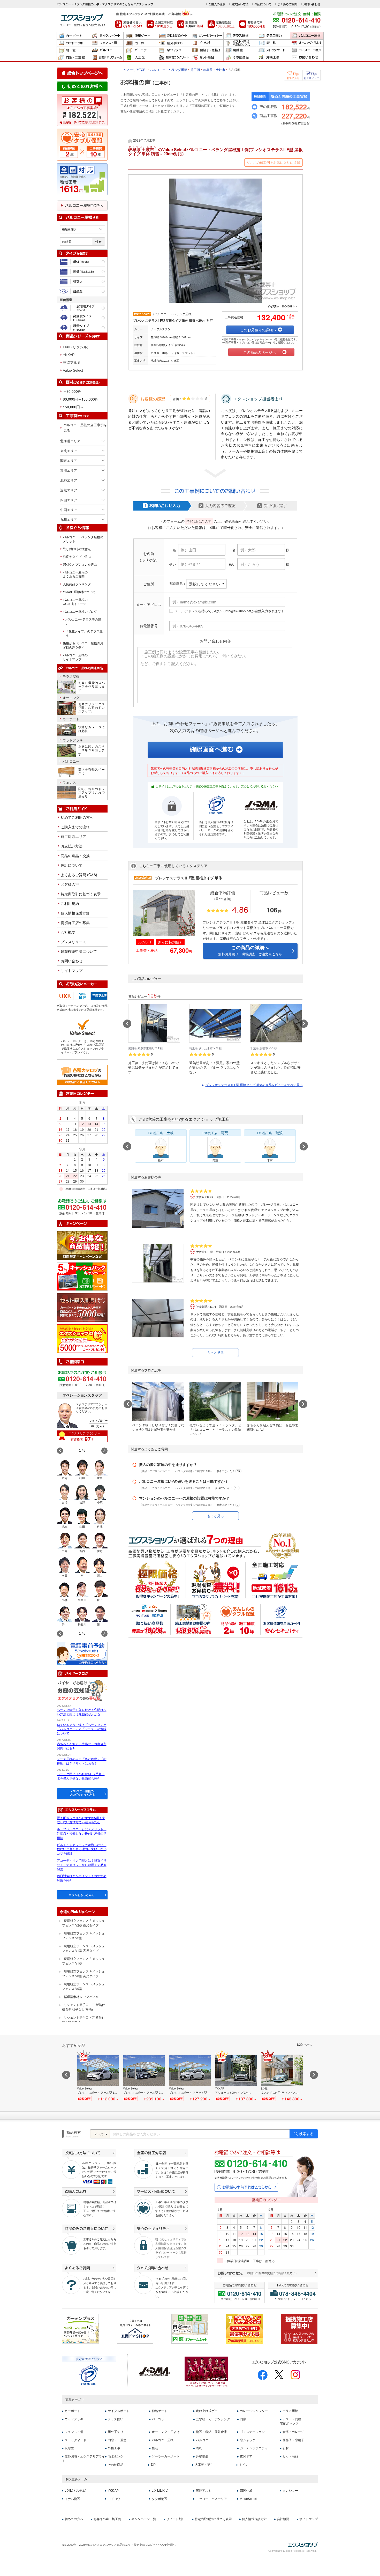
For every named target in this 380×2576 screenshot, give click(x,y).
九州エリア (69, 519)
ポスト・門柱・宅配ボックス (240, 43)
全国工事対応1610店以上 (160, 24)
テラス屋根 (240, 36)
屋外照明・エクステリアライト (83, 2459)
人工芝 (140, 58)
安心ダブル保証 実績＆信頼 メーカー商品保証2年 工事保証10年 (82, 145)
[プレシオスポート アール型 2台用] (144, 2078)
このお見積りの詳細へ (258, 330)
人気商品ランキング (77, 584)
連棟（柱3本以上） (82, 272)
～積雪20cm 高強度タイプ (82, 308)
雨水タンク (116, 2456)
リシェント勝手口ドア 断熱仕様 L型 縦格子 (83, 2020)
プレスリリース (73, 942)
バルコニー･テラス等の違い (83, 621)
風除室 (240, 50)
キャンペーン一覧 (144, 2519)
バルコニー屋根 (307, 36)
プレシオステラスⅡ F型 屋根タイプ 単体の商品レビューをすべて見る (254, 1085)
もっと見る (215, 1352)
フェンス (69, 783)
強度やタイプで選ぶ (77, 557)
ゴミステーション (307, 50)
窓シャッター (173, 50)
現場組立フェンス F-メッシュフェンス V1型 (83, 1961)
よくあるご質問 (287, 4)
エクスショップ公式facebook (263, 2375)
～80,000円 (72, 391)
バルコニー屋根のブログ (80, 611)
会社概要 (68, 932)
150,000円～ (73, 407)
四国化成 (246, 2491)
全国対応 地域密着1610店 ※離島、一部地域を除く (82, 179)
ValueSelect (248, 2499)
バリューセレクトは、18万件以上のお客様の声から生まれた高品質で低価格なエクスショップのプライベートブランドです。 (82, 1047)
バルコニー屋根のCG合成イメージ (75, 602)
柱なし (82, 281)
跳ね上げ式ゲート (173, 36)
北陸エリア (69, 480)
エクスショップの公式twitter (279, 2375)
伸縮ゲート (140, 36)
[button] (104, 1451)
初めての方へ (74, 2519)
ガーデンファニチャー (255, 2448)
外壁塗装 (202, 2456)
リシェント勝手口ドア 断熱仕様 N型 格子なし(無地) (83, 2007)
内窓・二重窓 (73, 58)
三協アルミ (72, 363)
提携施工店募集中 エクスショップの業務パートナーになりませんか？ (299, 2329)
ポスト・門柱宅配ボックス (291, 2421)
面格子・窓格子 (207, 50)
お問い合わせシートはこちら (294, 2299)
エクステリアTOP (133, 69)
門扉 (140, 43)
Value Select (73, 370)
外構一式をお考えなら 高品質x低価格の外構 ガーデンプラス (80, 2329)
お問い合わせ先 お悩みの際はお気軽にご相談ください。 (266, 2274)
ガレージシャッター (207, 36)
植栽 (155, 2448)
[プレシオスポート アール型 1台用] (98, 2078)
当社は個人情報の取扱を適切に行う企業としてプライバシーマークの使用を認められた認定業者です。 (216, 828)
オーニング (71, 698)
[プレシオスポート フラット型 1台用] (190, 2078)
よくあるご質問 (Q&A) (79, 875)
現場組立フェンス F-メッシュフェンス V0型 (83, 1986)
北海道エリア (70, 441)
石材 (286, 2448)
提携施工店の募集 (75, 922)
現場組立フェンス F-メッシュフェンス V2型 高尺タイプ (83, 1923)
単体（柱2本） (82, 262)
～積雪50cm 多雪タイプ (82, 328)
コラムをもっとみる (82, 1895)
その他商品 (240, 58)
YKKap (90, 994)
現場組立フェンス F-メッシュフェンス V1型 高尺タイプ (83, 1948)
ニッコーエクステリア (211, 2499)
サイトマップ (72, 970)
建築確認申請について (79, 951)
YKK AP (113, 2491)
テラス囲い (273, 36)
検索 (98, 242)
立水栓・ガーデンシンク (213, 2419)
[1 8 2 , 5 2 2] (82, 115)
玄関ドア (246, 2456)
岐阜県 (208, 69)
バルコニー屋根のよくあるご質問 (75, 574)
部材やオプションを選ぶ (80, 564)
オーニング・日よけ (307, 43)
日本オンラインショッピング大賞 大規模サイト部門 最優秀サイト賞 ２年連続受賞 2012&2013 (245, 2329)
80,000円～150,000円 (81, 399)
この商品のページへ (260, 352)
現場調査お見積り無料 (190, 24)
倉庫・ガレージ (293, 2432)
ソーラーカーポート (166, 2456)
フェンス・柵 (107, 43)
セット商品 (207, 58)
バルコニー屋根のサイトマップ (75, 657)
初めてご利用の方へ (77, 817)
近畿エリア (69, 490)
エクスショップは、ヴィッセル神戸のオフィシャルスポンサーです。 (207, 2372)
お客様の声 (70, 884)
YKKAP (69, 355)
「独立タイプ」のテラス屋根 (84, 633)
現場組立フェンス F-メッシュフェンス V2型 (83, 1935)
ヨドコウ (114, 2499)
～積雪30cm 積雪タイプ (82, 318)
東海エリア (69, 470)
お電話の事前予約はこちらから (246, 2187)
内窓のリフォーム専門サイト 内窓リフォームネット (190, 2329)
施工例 (195, 69)
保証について (263, 4)
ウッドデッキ (73, 43)
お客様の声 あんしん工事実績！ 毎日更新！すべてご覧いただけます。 (82, 110)
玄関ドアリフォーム (107, 58)
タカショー (290, 2491)
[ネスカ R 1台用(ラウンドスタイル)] (282, 2078)
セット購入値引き (82, 1308)
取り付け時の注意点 (77, 549)
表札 (273, 43)
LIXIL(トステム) (75, 2491)
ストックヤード (273, 50)
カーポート (73, 36)
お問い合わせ (312, 4)
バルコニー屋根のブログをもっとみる (82, 1793)
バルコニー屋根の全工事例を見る (85, 427)
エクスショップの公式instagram (295, 2375)
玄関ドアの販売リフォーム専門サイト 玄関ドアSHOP (135, 2329)
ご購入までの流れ (75, 827)
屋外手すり (173, 43)
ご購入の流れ (217, 4)
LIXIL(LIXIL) (160, 2491)
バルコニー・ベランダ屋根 (169, 69)
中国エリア (69, 510)
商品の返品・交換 (75, 855)
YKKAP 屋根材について (79, 592)
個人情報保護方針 (75, 913)
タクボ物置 (159, 2499)
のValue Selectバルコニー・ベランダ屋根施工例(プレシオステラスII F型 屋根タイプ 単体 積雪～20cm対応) (215, 152)
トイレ (244, 2465)
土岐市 (221, 69)
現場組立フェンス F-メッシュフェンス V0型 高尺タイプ (83, 1973)
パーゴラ (140, 50)
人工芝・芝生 (204, 2465)
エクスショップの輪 (82, 1339)
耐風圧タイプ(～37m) (82, 291)
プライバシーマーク (89, 2375)
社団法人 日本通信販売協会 (155, 2372)
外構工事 (273, 58)
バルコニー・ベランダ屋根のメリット (83, 539)
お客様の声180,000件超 (252, 24)
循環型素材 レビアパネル (81, 1996)
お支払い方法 (240, 4)
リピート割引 (176, 2519)
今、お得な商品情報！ (82, 1245)
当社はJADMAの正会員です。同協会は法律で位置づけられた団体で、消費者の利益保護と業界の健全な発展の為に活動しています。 (261, 829)
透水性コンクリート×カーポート (173, 58)
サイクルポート (107, 36)
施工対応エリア (73, 836)
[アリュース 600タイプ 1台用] (236, 2078)
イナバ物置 (72, 2499)
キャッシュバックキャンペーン (82, 1276)
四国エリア (69, 500)
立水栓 (207, 43)
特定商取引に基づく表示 (81, 894)
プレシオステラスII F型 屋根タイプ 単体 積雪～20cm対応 (173, 320)
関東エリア (69, 460)
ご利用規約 (70, 903)
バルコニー (107, 50)
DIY (154, 2465)
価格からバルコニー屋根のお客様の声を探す (83, 645)
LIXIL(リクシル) (76, 347)
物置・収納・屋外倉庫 (73, 50)
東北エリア (69, 451)
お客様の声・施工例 (107, 2519)
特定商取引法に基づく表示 (213, 2519)
